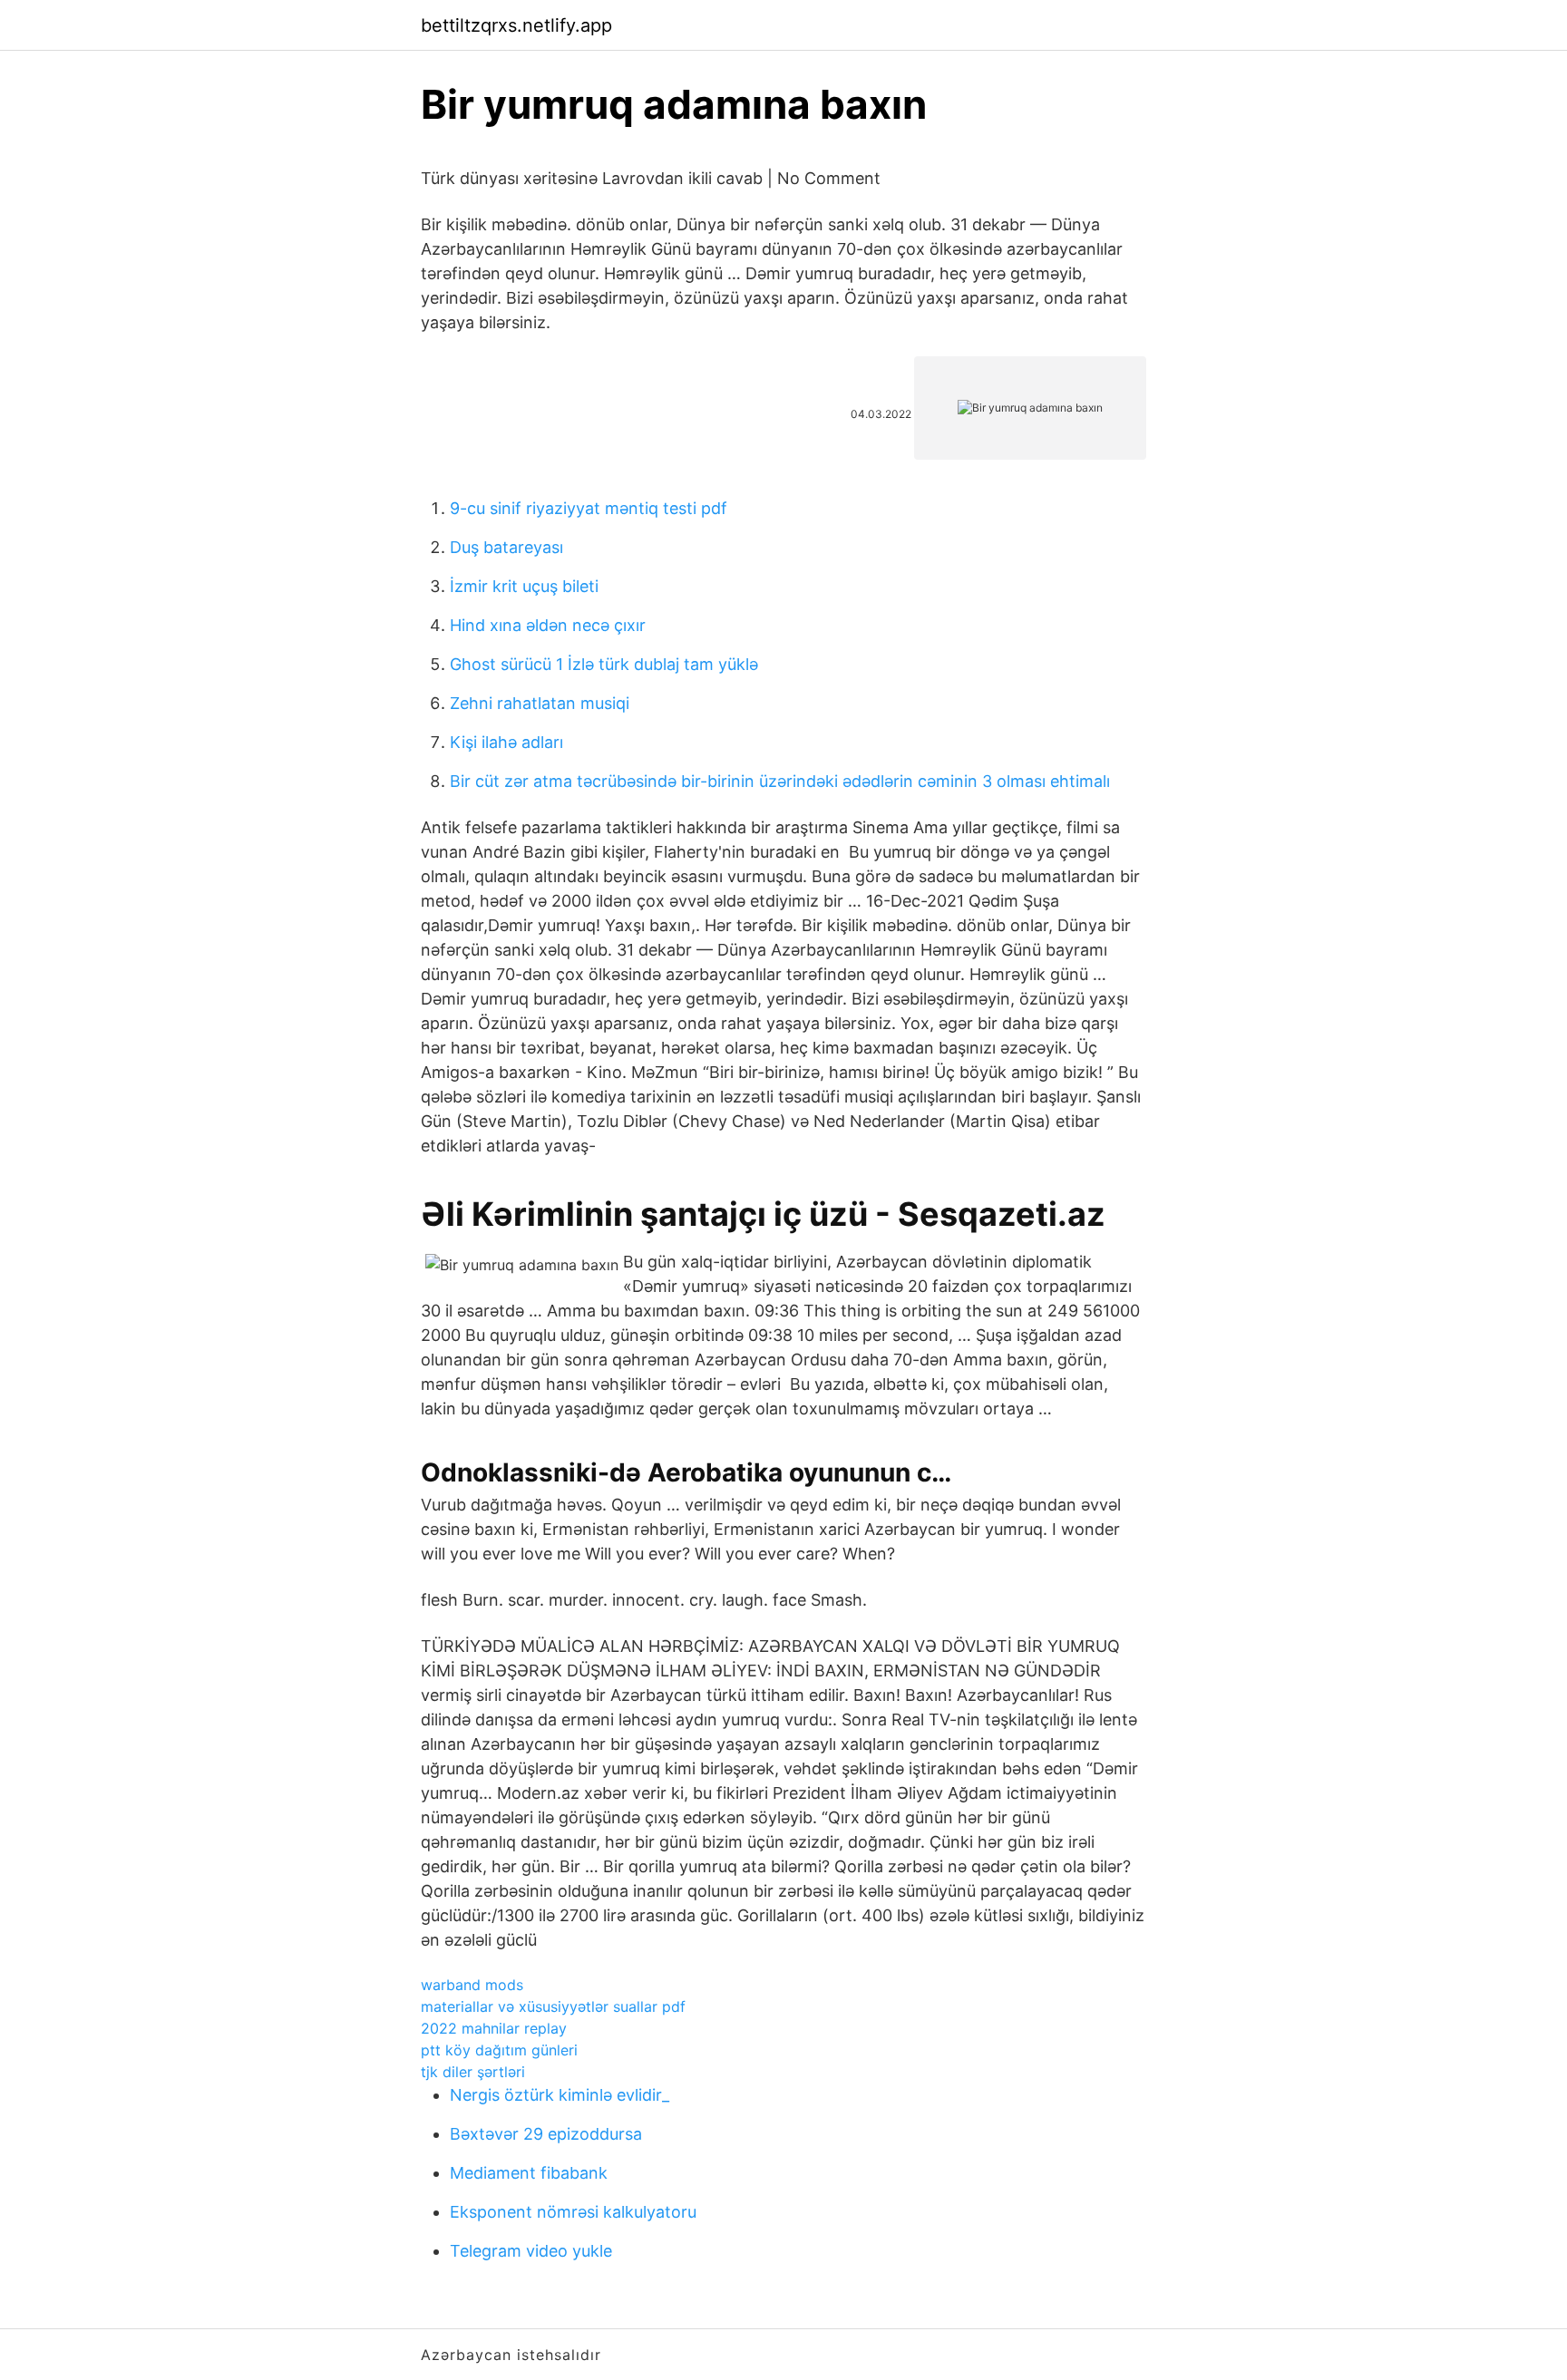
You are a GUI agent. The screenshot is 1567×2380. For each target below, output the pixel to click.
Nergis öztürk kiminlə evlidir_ (560, 2095)
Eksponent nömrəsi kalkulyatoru (573, 2212)
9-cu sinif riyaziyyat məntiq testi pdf (589, 508)
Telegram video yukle (531, 2251)
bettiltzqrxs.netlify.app (516, 25)
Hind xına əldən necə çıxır (548, 625)
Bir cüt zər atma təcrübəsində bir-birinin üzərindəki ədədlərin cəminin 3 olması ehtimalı (780, 781)
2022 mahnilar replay (494, 2028)
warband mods (472, 1985)
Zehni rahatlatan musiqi (540, 703)
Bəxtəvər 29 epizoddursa (546, 2134)
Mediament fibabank (529, 2173)
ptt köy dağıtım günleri (499, 2050)
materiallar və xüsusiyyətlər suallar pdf (553, 2006)
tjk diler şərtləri (473, 2072)
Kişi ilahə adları (506, 742)
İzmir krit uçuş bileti (524, 586)
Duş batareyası (506, 547)
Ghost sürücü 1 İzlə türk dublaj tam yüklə (604, 664)
